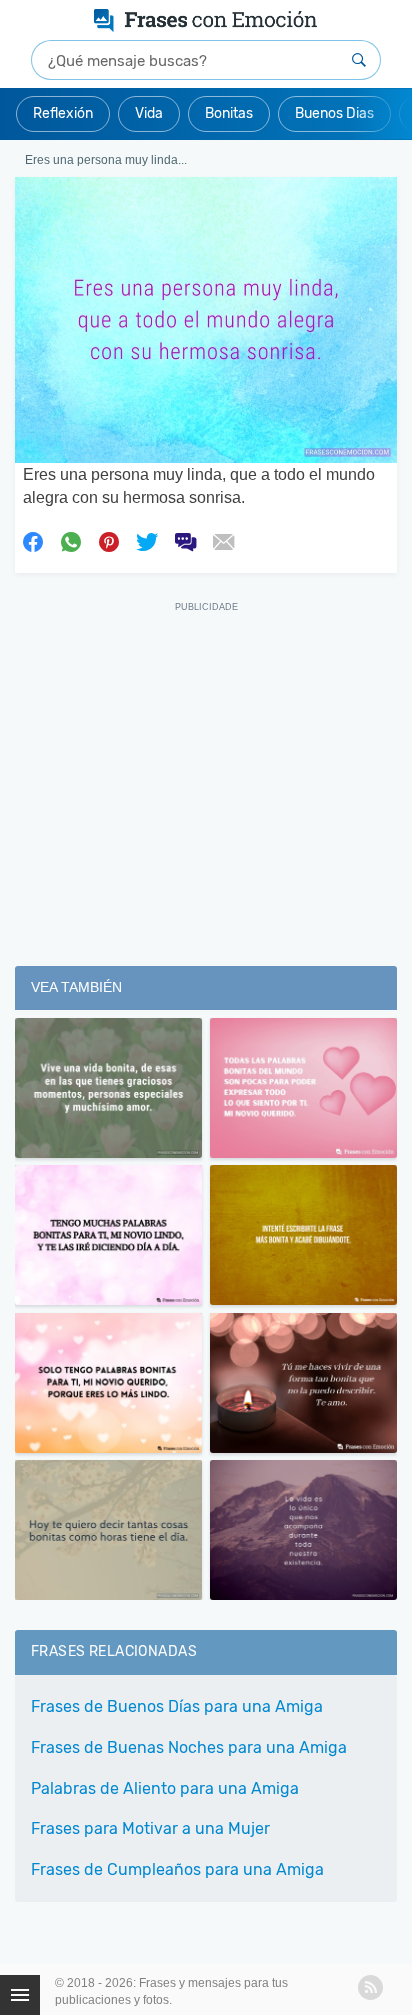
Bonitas (229, 113)
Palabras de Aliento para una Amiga (165, 1788)
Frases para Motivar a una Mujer (150, 1828)
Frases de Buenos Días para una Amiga (177, 1706)
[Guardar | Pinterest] (109, 540)
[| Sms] (185, 540)
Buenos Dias (334, 113)
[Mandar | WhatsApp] (71, 540)
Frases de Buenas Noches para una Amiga (189, 1747)
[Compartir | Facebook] (33, 540)
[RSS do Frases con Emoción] (370, 1987)
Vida (149, 113)
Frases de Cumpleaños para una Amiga (177, 1869)
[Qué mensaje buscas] (359, 60)
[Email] (223, 540)
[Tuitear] (147, 540)
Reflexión (63, 113)
